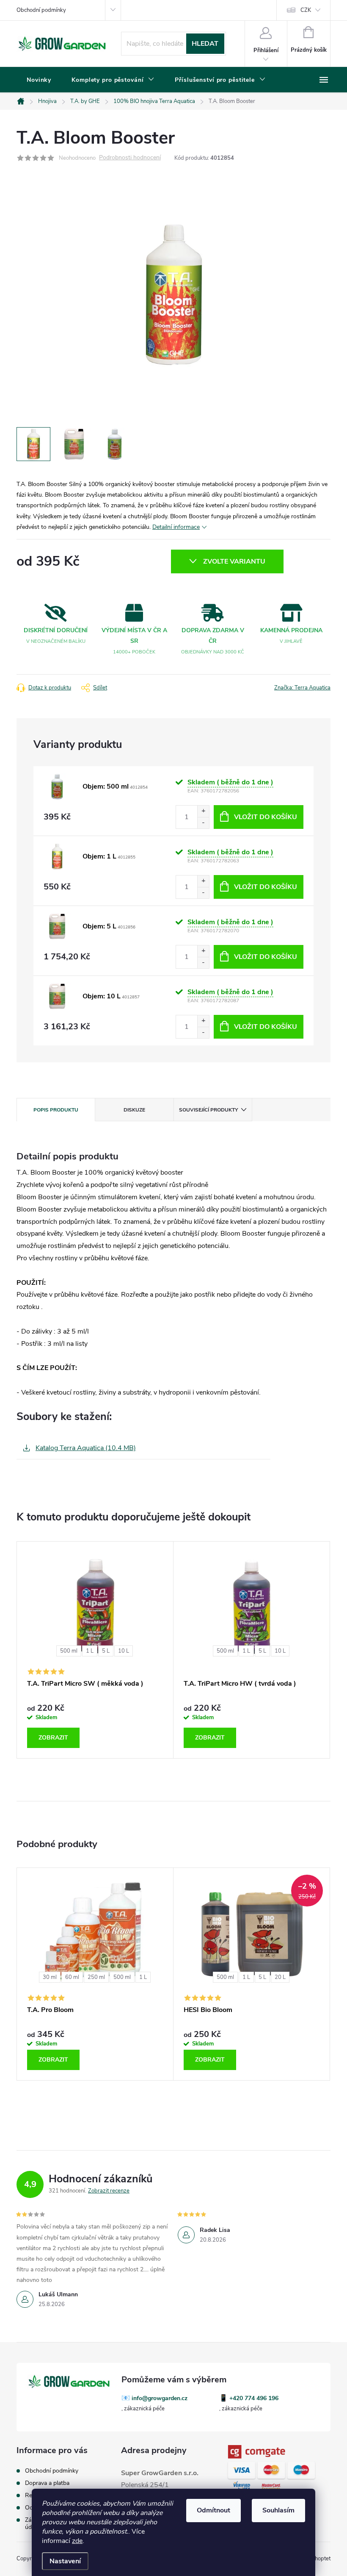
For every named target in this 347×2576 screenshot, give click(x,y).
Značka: (302, 688)
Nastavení (65, 2561)
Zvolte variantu (234, 561)
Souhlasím (278, 2510)
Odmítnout (213, 2510)
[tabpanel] (95, 1650)
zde (77, 2541)
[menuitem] (39, 80)
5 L (106, 1651)
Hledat (205, 44)
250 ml (96, 1977)
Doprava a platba (47, 2483)
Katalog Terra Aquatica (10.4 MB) (86, 1448)
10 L (124, 1651)
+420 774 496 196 (254, 2398)
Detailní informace (176, 527)
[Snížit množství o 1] (203, 823)
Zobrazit (53, 1738)
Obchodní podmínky (41, 10)
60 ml (72, 1977)
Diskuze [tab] (134, 1110)
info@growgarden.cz (160, 2398)
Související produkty (208, 1110)
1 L (90, 1651)
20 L (280, 1977)
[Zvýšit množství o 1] (203, 811)
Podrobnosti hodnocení (130, 158)
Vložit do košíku (266, 817)
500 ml (69, 1651)
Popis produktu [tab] (56, 1110)
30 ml (50, 1977)
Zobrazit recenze (109, 2191)
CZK (306, 10)
